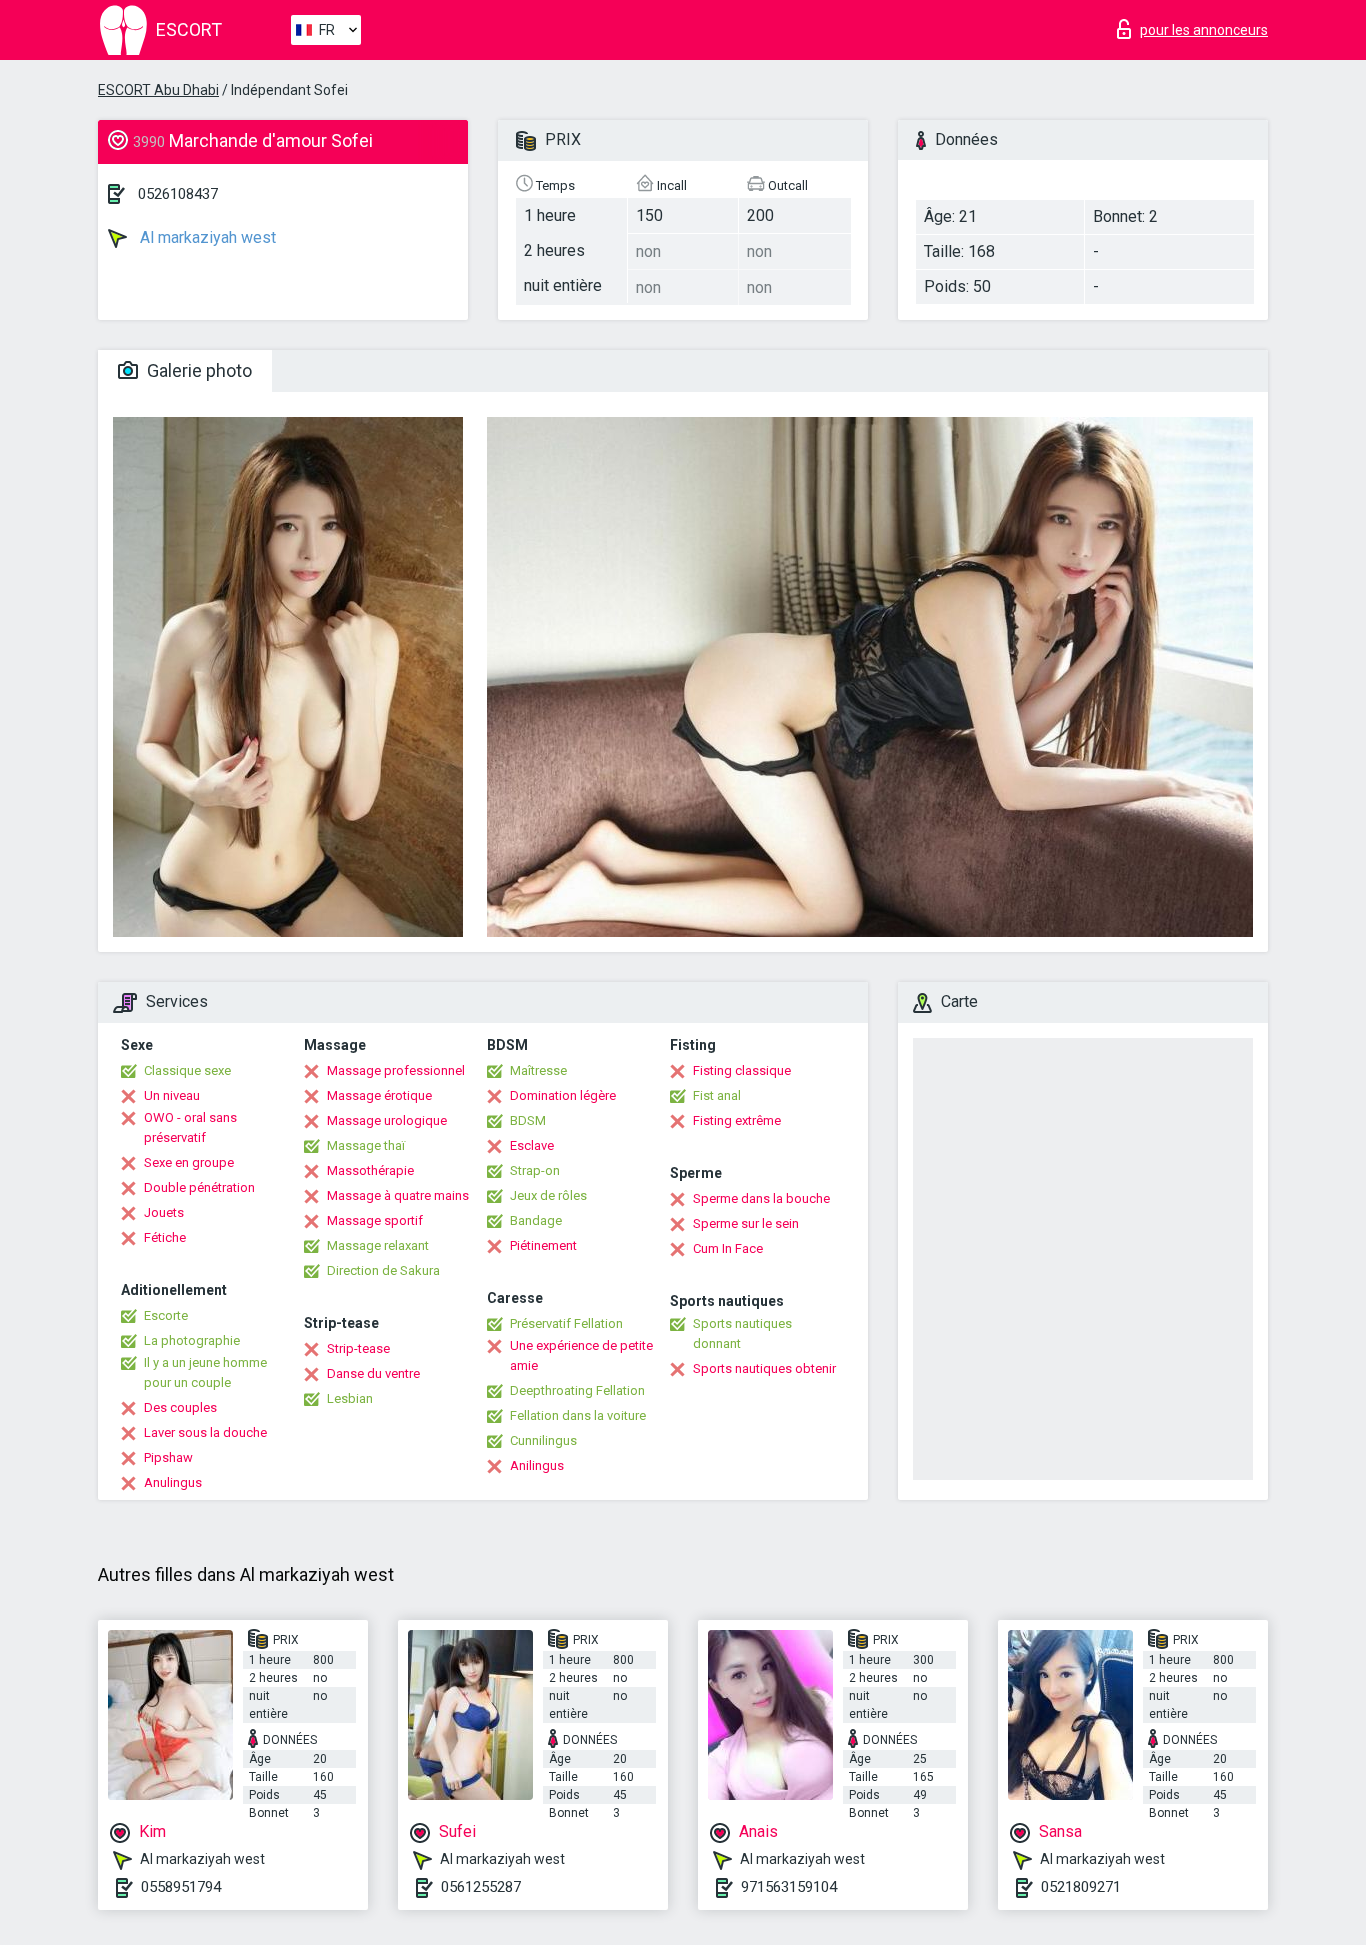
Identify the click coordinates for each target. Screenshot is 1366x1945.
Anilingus (537, 1465)
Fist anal (717, 1095)
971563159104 (789, 1887)
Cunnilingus (543, 1440)
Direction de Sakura (383, 1270)
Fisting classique (742, 1070)
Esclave (532, 1145)
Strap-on (535, 1170)
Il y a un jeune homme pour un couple (205, 1372)
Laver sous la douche (205, 1432)
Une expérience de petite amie (581, 1355)
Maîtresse (538, 1070)
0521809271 (1081, 1887)
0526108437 (178, 194)
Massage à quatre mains (398, 1195)
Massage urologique (387, 1120)
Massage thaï (366, 1145)
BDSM (528, 1120)
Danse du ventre (373, 1373)
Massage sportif (375, 1220)
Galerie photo (197, 370)
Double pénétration (199, 1187)
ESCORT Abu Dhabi (158, 90)
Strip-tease (358, 1348)
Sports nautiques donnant (742, 1333)
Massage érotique (379, 1095)
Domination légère (563, 1095)
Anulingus (173, 1482)
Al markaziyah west (206, 237)
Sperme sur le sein (746, 1223)
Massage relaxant (378, 1245)
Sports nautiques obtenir (764, 1368)
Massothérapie (370, 1170)
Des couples (180, 1407)
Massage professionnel (396, 1070)
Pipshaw (168, 1457)
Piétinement (543, 1245)
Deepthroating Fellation (577, 1390)
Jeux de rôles (548, 1195)
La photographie (192, 1340)
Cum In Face (728, 1248)
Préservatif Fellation (566, 1323)
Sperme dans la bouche (761, 1198)
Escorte (166, 1315)
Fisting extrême (737, 1120)
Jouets (164, 1212)
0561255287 (481, 1887)
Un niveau (172, 1095)
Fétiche (165, 1237)
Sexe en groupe (189, 1162)
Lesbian (350, 1398)
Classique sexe (187, 1070)
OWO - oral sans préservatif (190, 1127)
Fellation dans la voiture (578, 1415)
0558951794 (181, 1887)
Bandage (536, 1220)
